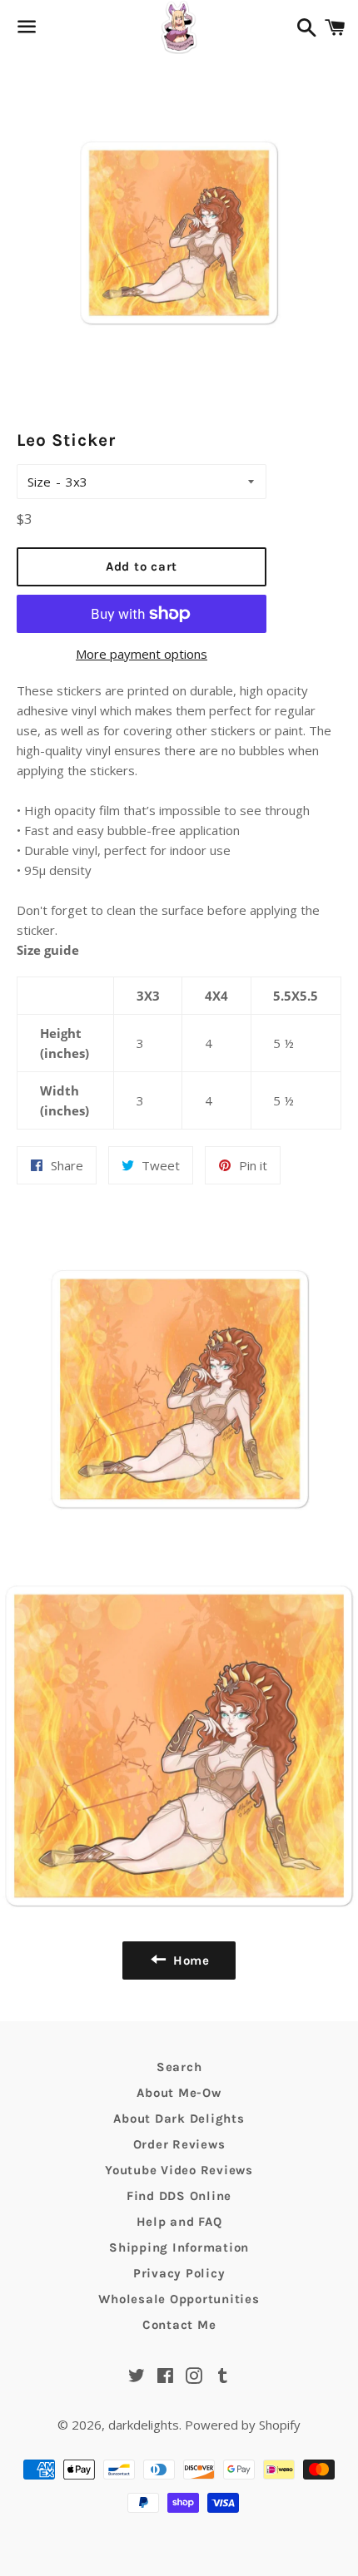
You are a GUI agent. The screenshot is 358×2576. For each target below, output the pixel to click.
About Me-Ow (179, 2093)
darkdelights (144, 2425)
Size (39, 482)
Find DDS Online (179, 2196)
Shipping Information (179, 2247)
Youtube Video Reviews (179, 2170)
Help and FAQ (179, 2222)
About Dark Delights (179, 2119)
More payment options (142, 654)
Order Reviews (179, 2144)
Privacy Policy (179, 2273)
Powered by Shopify (243, 2425)
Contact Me (179, 2325)
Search (179, 2067)
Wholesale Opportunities (179, 2299)
